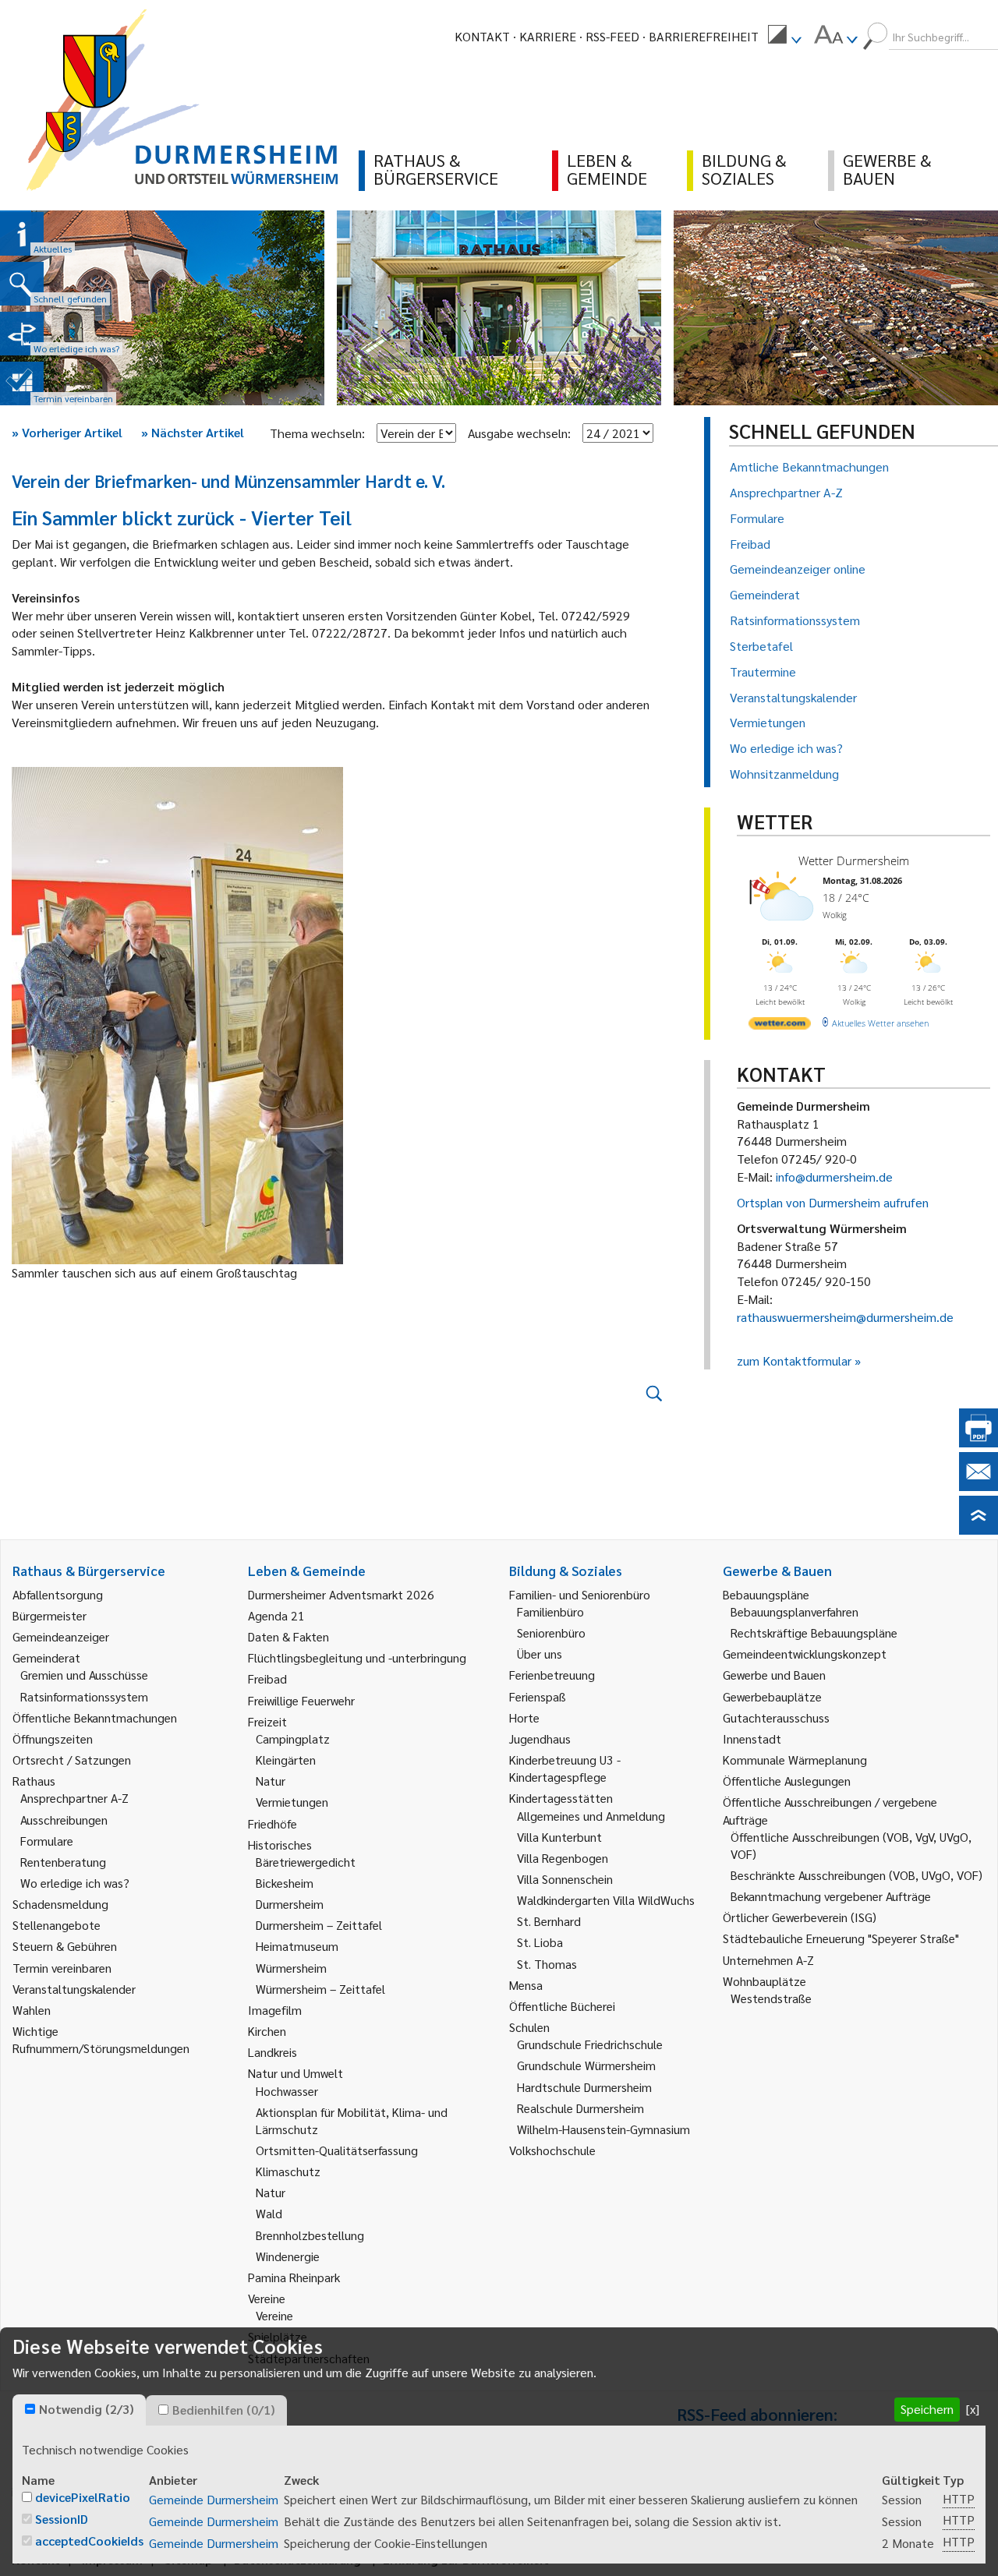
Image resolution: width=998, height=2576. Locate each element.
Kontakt (482, 36)
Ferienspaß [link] (538, 1696)
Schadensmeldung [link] (60, 1904)
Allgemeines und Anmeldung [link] (591, 1816)
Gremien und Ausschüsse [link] (84, 1675)
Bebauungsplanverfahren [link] (795, 1611)
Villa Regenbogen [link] (563, 1858)
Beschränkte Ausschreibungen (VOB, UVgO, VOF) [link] (856, 1875)
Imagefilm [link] (275, 2010)
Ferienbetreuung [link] (552, 1675)
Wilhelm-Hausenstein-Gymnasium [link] (603, 2129)
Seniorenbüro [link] (551, 1633)
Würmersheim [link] (291, 1968)
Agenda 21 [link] (276, 1615)
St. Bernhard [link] (549, 1921)
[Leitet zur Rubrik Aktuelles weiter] (22, 234)
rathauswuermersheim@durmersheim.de (845, 1317)
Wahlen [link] (32, 2010)
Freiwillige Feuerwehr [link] (301, 1700)
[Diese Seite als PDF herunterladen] (979, 1442)
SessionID (62, 2519)
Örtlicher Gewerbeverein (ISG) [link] (800, 1917)
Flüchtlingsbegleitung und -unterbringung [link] (357, 1657)
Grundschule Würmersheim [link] (586, 2065)
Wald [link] (269, 2213)
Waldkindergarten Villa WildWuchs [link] (606, 1900)
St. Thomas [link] (547, 1964)
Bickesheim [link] (285, 1883)
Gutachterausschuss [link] (776, 1717)
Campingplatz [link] (293, 1739)
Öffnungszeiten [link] (53, 1739)
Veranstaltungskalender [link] (74, 1989)
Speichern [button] (927, 2409)
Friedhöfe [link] (273, 1823)
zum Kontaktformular (794, 1360)
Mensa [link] (526, 1985)
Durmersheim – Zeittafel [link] (319, 1925)
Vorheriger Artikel (67, 432)
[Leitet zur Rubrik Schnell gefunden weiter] (22, 284)
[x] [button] (973, 2409)
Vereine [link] (274, 2315)
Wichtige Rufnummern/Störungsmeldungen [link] (101, 2039)
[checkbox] (30, 2409)
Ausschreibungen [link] (64, 1820)
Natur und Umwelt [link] (296, 2073)
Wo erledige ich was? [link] (75, 1883)
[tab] (79, 2410)
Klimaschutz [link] (288, 2171)
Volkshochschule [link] (552, 2150)
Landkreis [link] (273, 2052)
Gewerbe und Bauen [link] (774, 1675)
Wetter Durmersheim (854, 860)
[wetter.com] (780, 1026)
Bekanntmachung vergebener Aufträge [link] (831, 1896)
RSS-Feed (612, 36)
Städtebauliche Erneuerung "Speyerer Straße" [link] (841, 1938)
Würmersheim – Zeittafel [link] (320, 1989)
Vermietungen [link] (292, 1802)
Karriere (548, 36)
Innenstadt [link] (752, 1739)
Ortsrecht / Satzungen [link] (72, 1760)
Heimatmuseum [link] (297, 1946)
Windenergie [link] (288, 2256)
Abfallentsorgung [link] (58, 1594)
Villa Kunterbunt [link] (559, 1837)
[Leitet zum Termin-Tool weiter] (22, 383)
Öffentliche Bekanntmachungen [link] (95, 1717)
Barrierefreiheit (704, 36)
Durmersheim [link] (290, 1904)
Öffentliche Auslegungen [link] (787, 1781)
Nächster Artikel (193, 432)
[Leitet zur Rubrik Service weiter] (22, 334)
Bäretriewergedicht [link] (306, 1862)
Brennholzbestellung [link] (310, 2235)
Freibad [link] (267, 1678)
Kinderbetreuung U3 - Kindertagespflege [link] (565, 1768)
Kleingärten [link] (286, 1760)
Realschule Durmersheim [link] (580, 2108)
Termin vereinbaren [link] (62, 1968)
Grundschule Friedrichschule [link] (590, 2044)
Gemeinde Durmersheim (214, 2499)
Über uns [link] (540, 1654)
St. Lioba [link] (540, 1942)
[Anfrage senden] (979, 1486)
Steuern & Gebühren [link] (65, 1946)
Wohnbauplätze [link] (764, 1981)
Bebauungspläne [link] (766, 1594)
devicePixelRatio (83, 2497)
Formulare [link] (47, 1841)
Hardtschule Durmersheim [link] (584, 2087)
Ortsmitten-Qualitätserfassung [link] (337, 2150)
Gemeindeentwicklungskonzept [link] (805, 1654)
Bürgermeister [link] (50, 1615)
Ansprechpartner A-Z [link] (74, 1798)
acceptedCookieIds (89, 2541)
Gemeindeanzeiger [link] (61, 1636)
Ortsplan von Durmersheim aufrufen (833, 1202)
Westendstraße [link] (771, 1998)
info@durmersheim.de (834, 1177)
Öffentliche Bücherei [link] (562, 2006)
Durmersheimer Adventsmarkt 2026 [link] (341, 1594)
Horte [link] (524, 1717)
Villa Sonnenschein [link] (565, 1879)
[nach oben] (979, 1530)
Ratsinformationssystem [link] (84, 1696)
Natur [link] (271, 1781)
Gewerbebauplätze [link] (772, 1696)
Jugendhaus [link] (540, 1739)
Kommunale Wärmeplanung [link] (795, 1760)
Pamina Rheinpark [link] (294, 2277)
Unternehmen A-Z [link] (768, 1960)
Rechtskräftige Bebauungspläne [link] (814, 1633)
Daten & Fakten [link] (288, 1636)
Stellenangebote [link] (57, 1925)
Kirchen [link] (267, 2031)
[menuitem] (784, 37)
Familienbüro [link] (550, 1611)
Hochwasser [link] (287, 2091)
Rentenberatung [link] (63, 1862)
